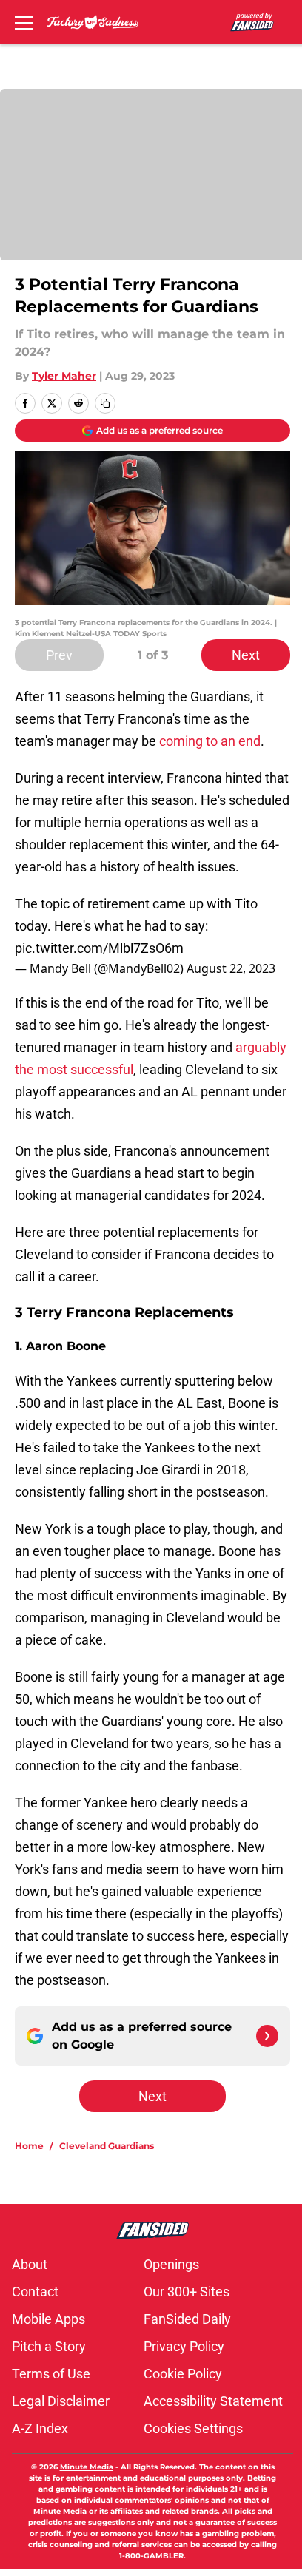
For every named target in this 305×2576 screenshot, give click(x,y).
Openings (171, 2264)
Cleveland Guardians (107, 2146)
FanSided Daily (187, 2319)
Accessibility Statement (213, 2401)
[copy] (105, 403)
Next (246, 655)
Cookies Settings (193, 2428)
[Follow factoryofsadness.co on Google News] (267, 2036)
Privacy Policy (184, 2346)
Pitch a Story (49, 2346)
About (30, 2264)
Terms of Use (51, 2374)
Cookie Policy (183, 2374)
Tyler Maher (64, 376)
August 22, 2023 (231, 968)
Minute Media (87, 2467)
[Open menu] (24, 22)
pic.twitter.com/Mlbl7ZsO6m (99, 948)
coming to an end (210, 741)
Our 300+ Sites (187, 2292)
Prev (59, 655)
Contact (35, 2292)
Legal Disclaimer (61, 2401)
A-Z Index (40, 2428)
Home (29, 2146)
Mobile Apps (48, 2319)
